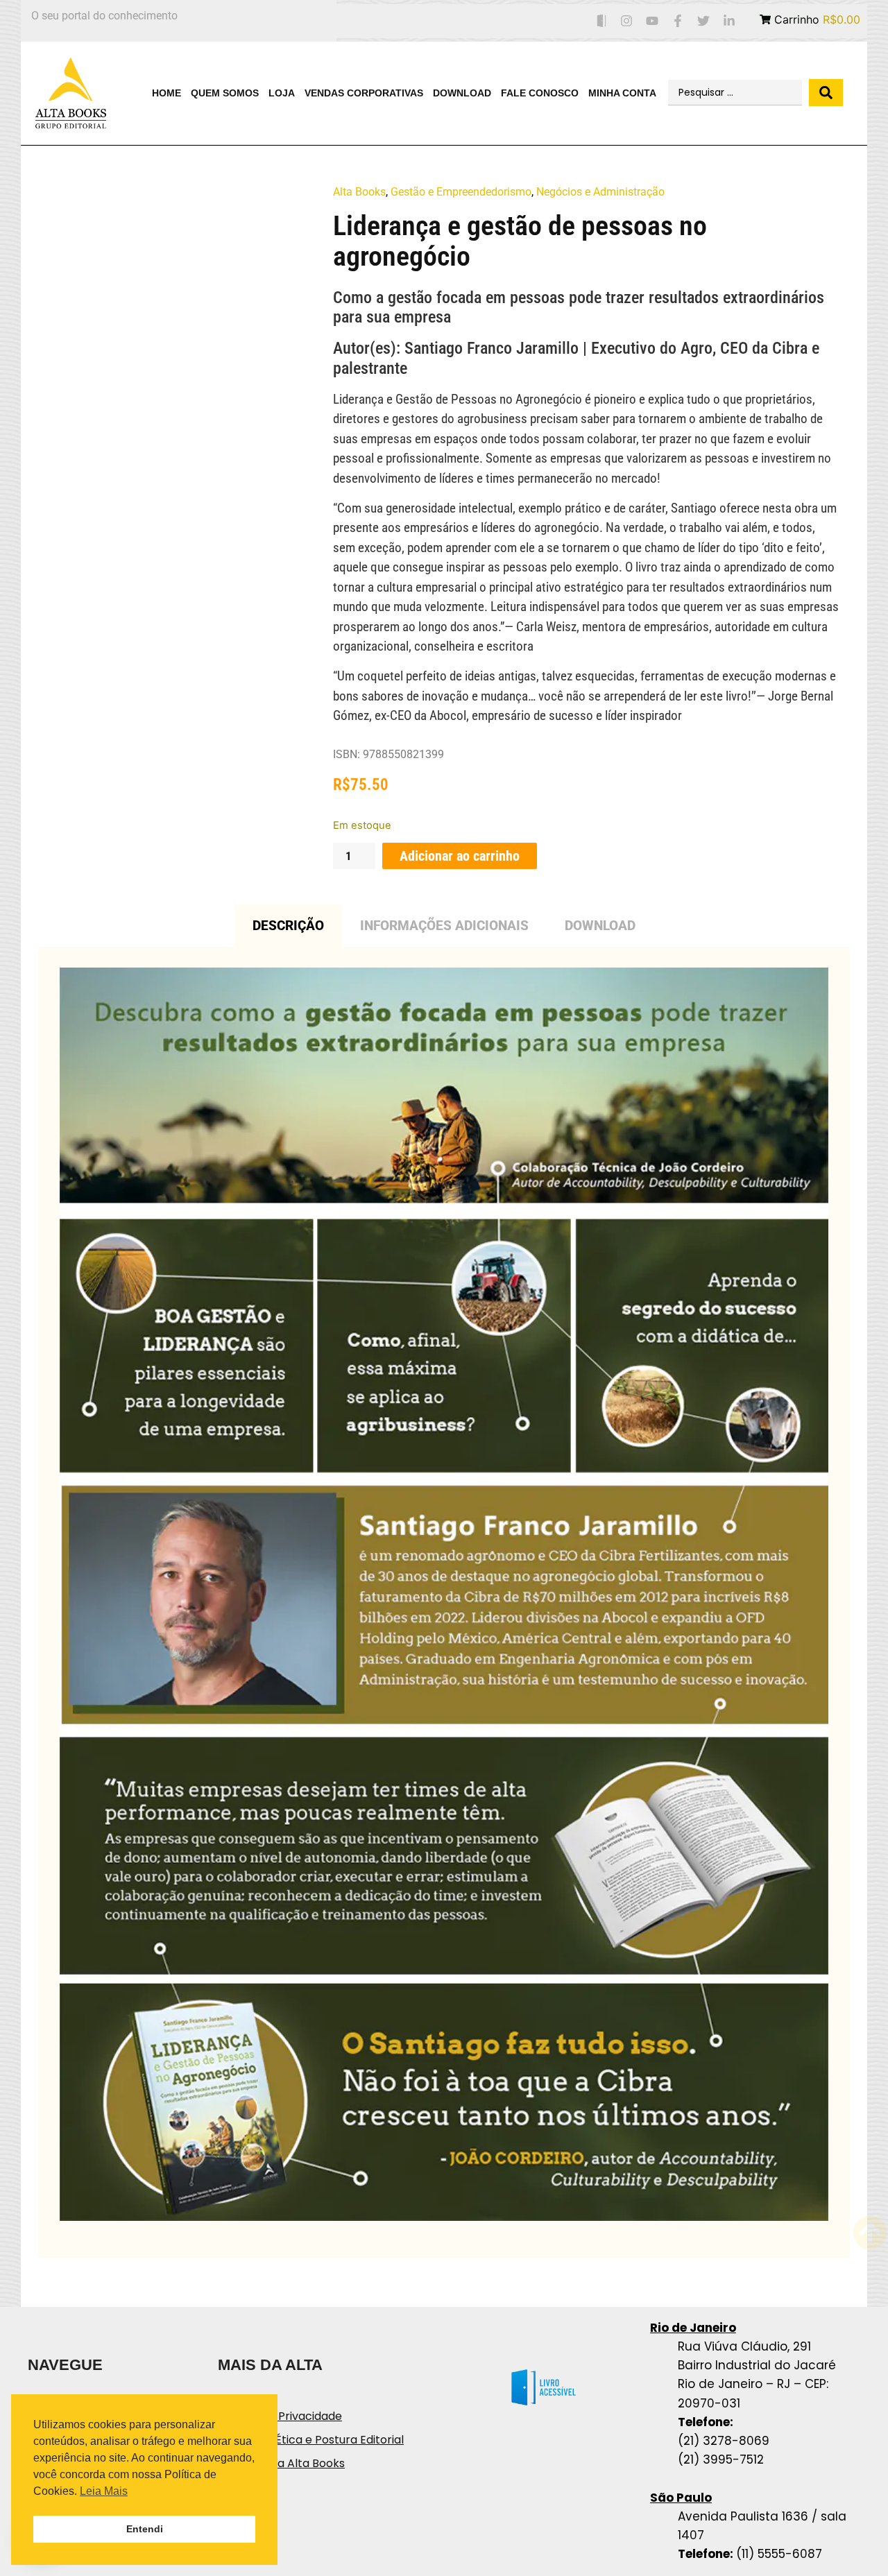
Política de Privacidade (280, 2416)
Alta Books (359, 192)
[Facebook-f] (678, 21)
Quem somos (225, 93)
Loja (282, 93)
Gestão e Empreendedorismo (461, 192)
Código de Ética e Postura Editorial (311, 2440)
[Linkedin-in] (729, 21)
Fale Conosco (540, 93)
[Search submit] (826, 93)
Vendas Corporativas (364, 93)
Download (462, 93)
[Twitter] (703, 21)
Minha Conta (622, 93)
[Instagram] (627, 21)
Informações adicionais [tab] (444, 926)
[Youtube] (652, 21)
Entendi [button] (145, 2529)
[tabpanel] (444, 1602)
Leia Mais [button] (104, 2491)
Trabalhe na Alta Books (281, 2463)
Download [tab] (600, 926)
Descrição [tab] (288, 926)
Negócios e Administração (600, 192)
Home (166, 93)
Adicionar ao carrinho (460, 856)
